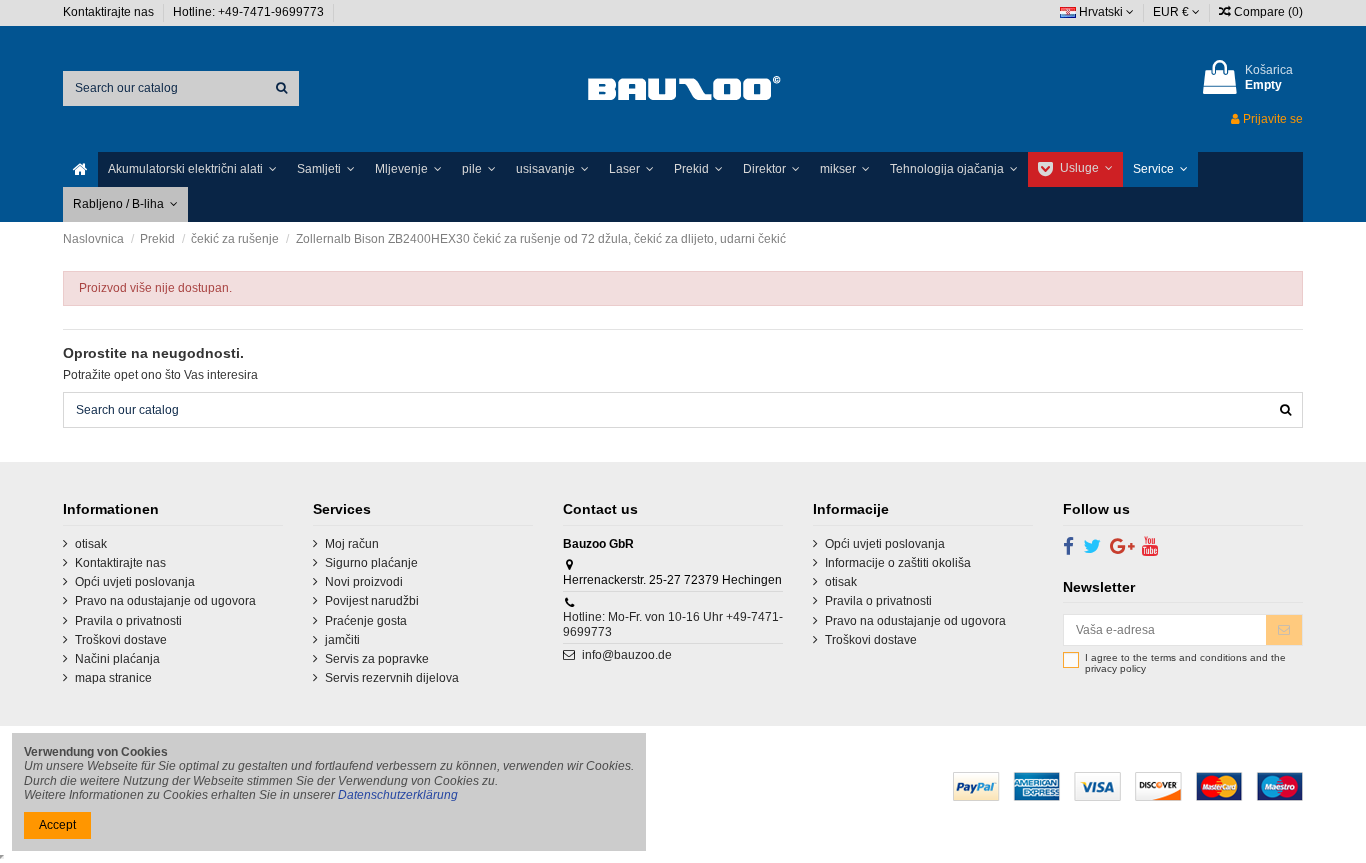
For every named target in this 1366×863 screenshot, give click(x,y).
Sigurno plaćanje (371, 563)
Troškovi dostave (121, 640)
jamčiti (342, 640)
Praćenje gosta (366, 621)
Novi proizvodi (364, 582)
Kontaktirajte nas (110, 12)
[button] (192, 169)
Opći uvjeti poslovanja (135, 582)
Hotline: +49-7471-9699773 (250, 12)
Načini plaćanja (117, 659)
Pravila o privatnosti (128, 621)
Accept (57, 825)
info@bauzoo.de (627, 655)
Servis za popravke (377, 659)
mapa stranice (113, 678)
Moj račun (352, 544)
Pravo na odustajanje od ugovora (165, 601)
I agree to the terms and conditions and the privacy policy (1185, 663)
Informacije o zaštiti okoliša (898, 563)
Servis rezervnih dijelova (392, 678)
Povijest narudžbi (372, 601)
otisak (91, 544)
